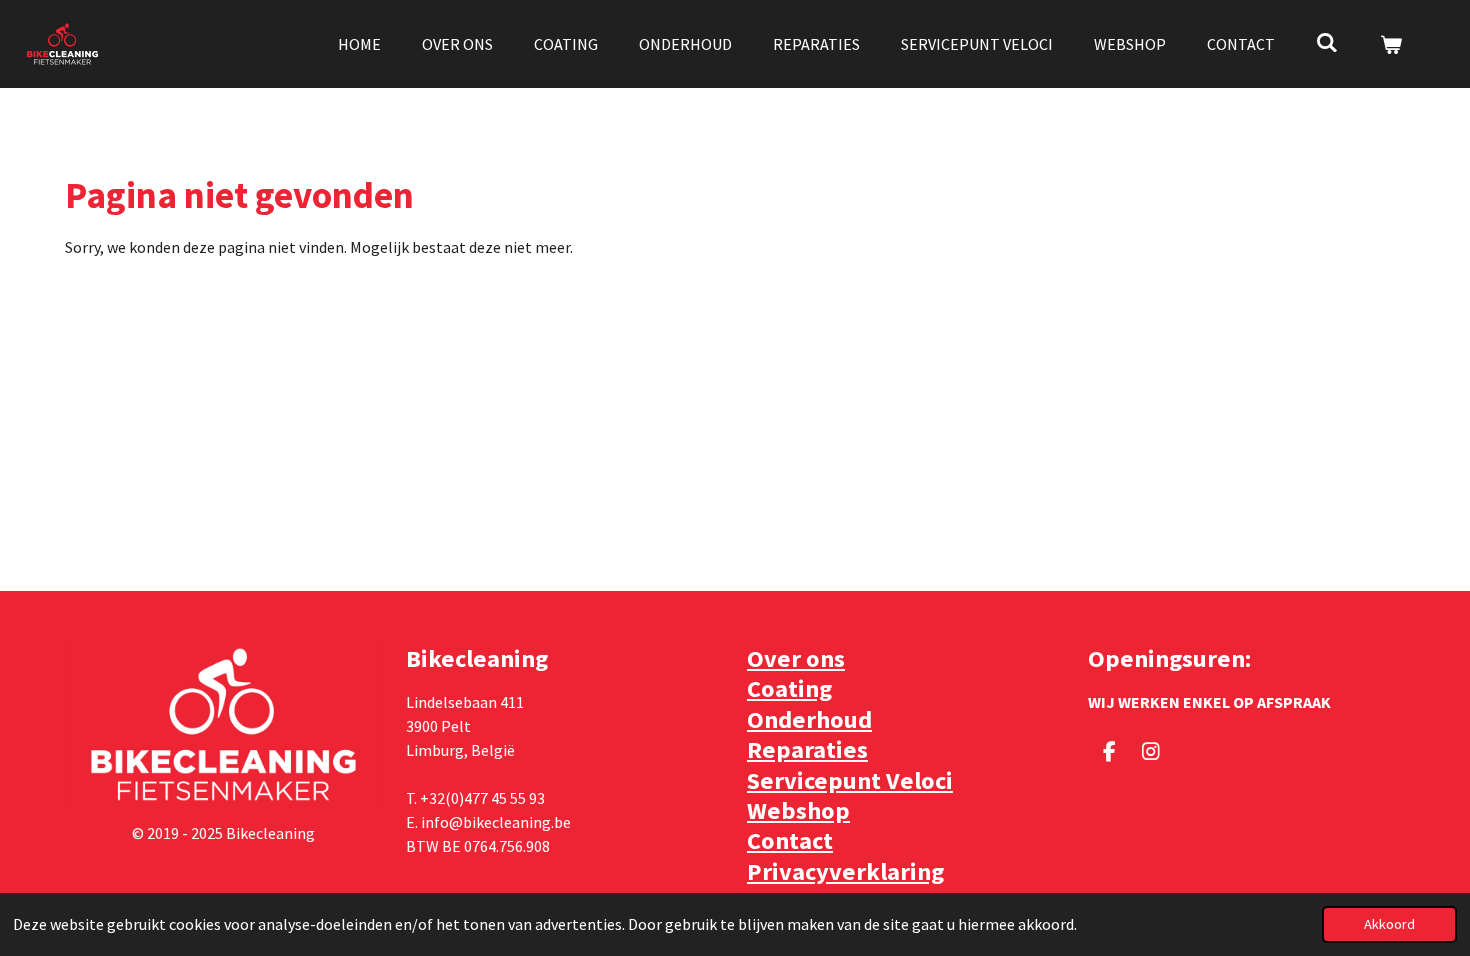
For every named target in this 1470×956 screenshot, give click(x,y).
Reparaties (807, 749)
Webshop (798, 810)
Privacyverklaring (845, 871)
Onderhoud (809, 719)
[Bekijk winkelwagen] (1391, 44)
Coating (789, 688)
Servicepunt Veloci (850, 780)
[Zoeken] (1327, 42)
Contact (790, 840)
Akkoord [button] (1389, 924)
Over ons (796, 658)
